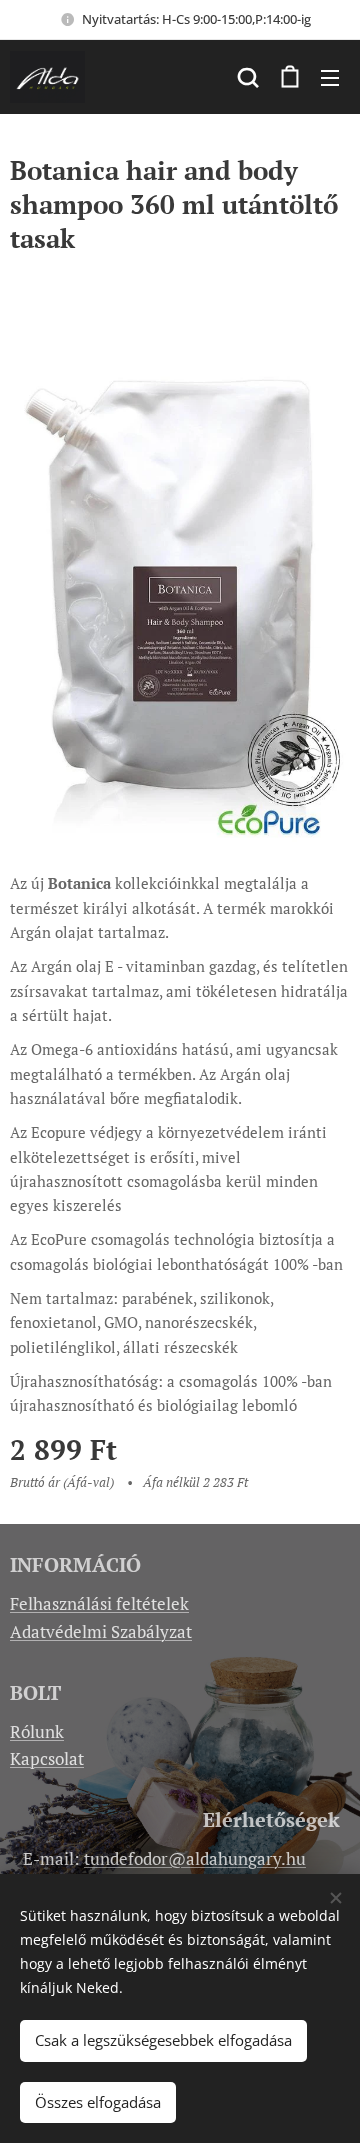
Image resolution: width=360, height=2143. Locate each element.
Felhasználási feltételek (99, 1603)
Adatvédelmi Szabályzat (101, 1631)
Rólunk (37, 1731)
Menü (330, 77)
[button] (248, 77)
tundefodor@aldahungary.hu (195, 1858)
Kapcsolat (47, 1758)
